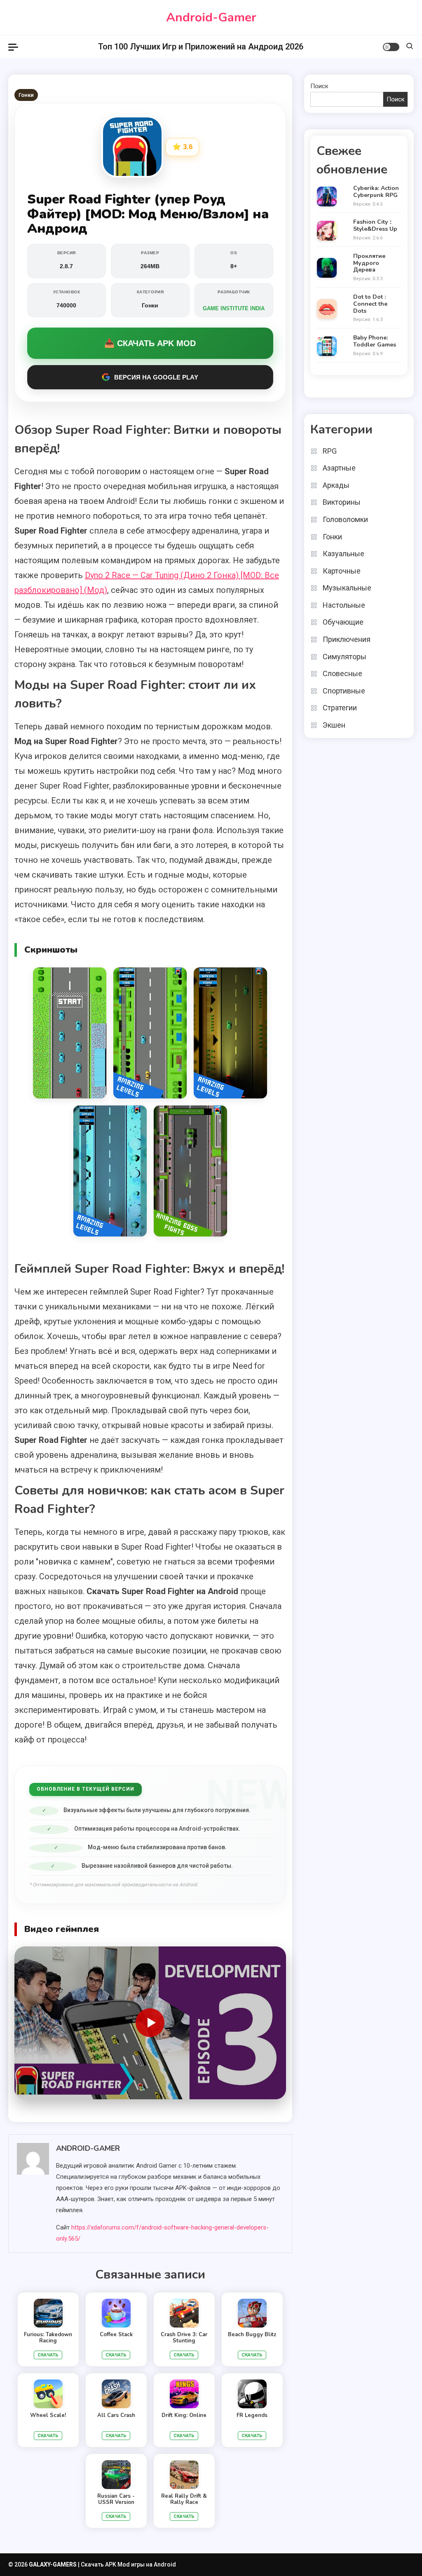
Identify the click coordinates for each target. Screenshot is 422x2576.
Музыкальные (347, 588)
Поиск (319, 86)
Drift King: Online (184, 2415)
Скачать (48, 2355)
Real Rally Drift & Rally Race (184, 2499)
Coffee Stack (116, 2335)
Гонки (26, 95)
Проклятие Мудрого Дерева (369, 263)
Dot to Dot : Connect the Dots (370, 304)
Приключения (347, 639)
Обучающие (343, 622)
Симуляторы (345, 657)
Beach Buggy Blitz (252, 2335)
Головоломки (345, 519)
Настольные (344, 605)
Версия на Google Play (156, 377)
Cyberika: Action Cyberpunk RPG (376, 192)
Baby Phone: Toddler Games (375, 342)
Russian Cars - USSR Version (116, 2499)
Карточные (342, 571)
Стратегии (340, 708)
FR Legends (252, 2415)
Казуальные (343, 554)
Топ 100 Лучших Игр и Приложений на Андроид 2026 (201, 47)
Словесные (342, 673)
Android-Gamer (211, 18)
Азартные (339, 468)
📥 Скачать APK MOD (150, 343)
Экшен (334, 725)
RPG (330, 451)
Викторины (342, 502)
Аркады (336, 485)
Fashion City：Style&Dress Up (375, 226)
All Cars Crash (116, 2415)
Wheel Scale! (48, 2415)
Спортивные (344, 691)
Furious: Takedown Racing (48, 2338)
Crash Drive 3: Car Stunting (184, 2338)
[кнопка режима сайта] (391, 47)
